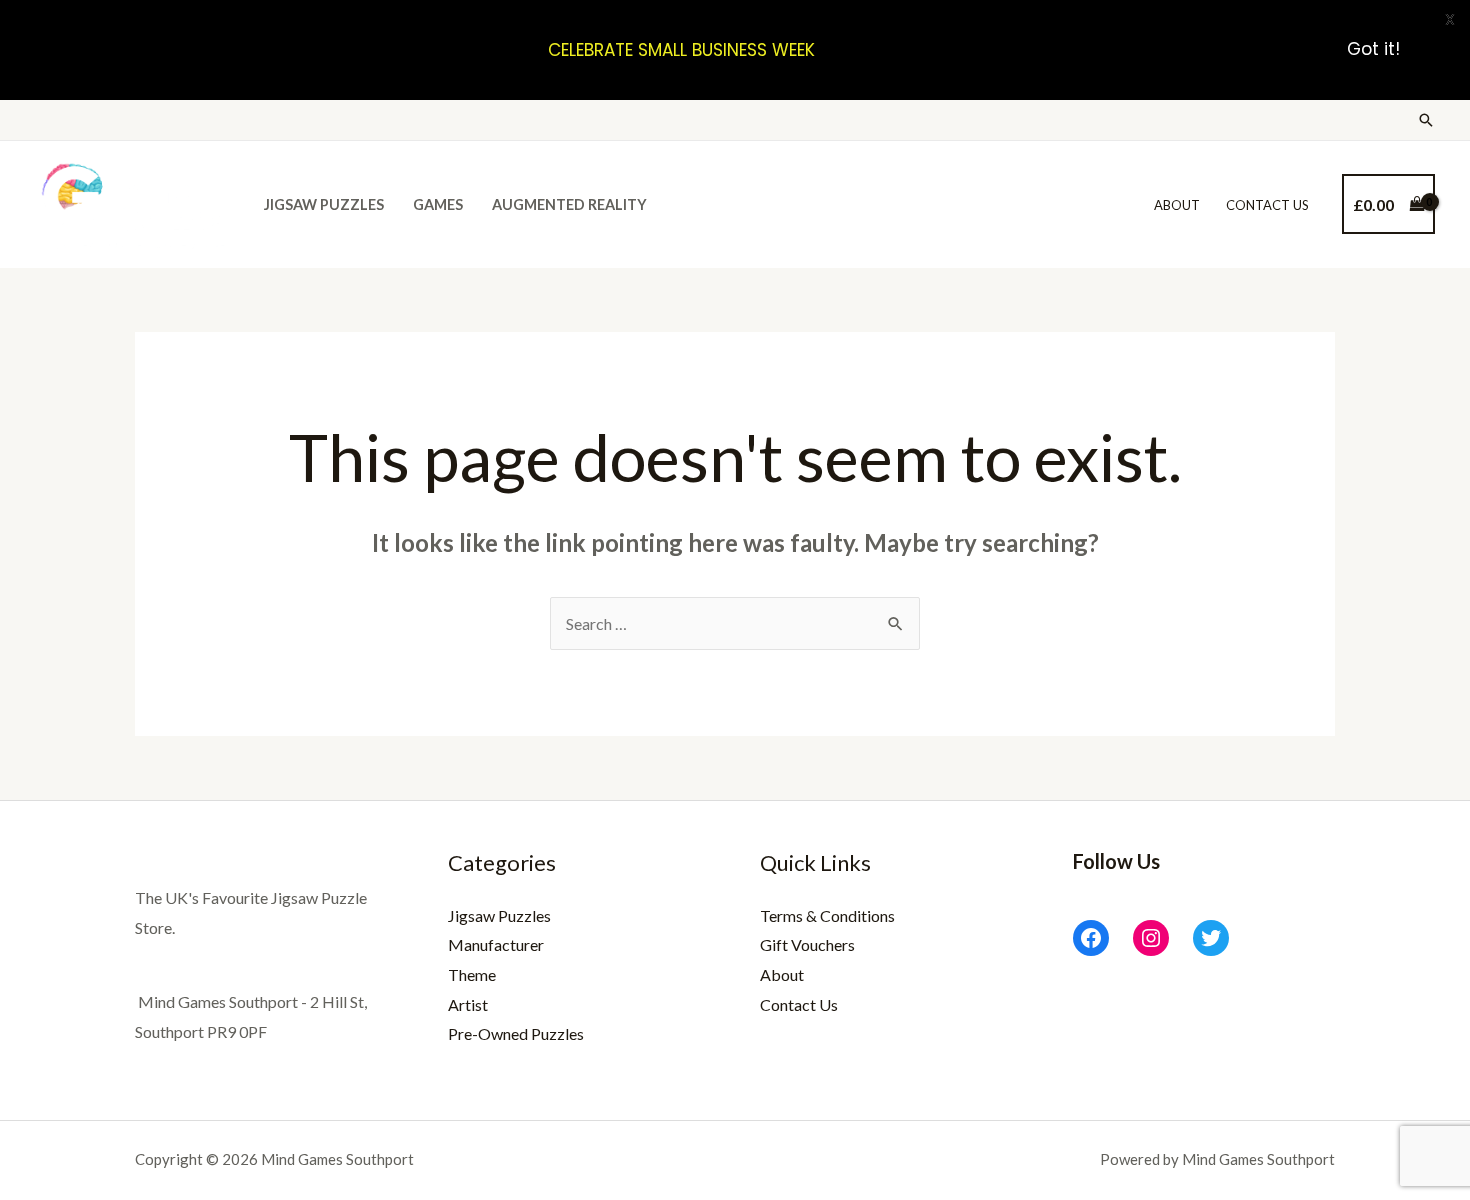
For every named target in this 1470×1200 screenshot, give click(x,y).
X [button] (1450, 19)
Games (438, 204)
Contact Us (1267, 205)
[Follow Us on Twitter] (1211, 938)
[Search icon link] (1426, 120)
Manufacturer (496, 944)
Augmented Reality (569, 204)
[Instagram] (1151, 938)
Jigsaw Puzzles (324, 204)
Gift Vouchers (807, 944)
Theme (472, 974)
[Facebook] (1091, 938)
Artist (468, 1004)
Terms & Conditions (827, 915)
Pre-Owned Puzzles (516, 1033)
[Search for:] (735, 623)
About (1177, 205)
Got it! (1373, 50)
